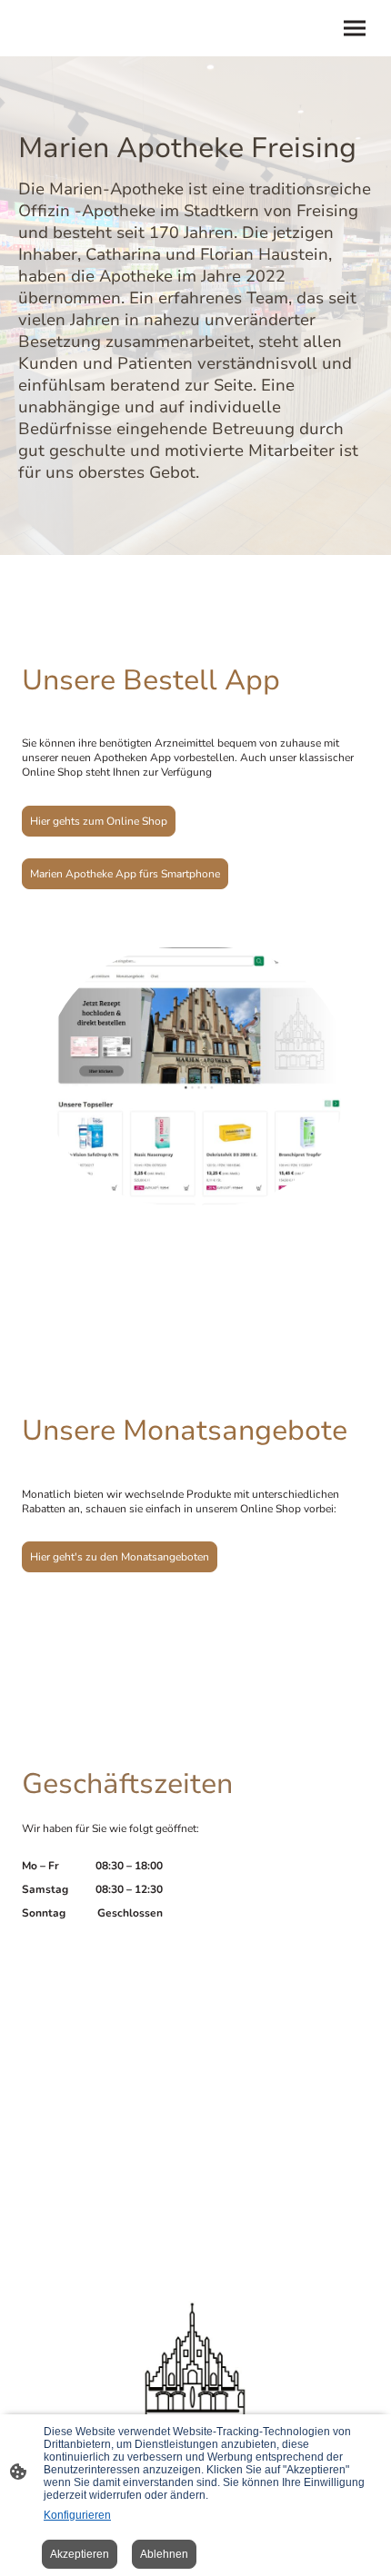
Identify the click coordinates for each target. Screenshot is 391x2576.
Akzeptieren (80, 2554)
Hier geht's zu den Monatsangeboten (120, 1557)
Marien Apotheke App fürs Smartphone (125, 874)
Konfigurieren (77, 2515)
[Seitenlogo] (196, 2376)
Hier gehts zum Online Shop (99, 821)
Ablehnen (164, 2554)
